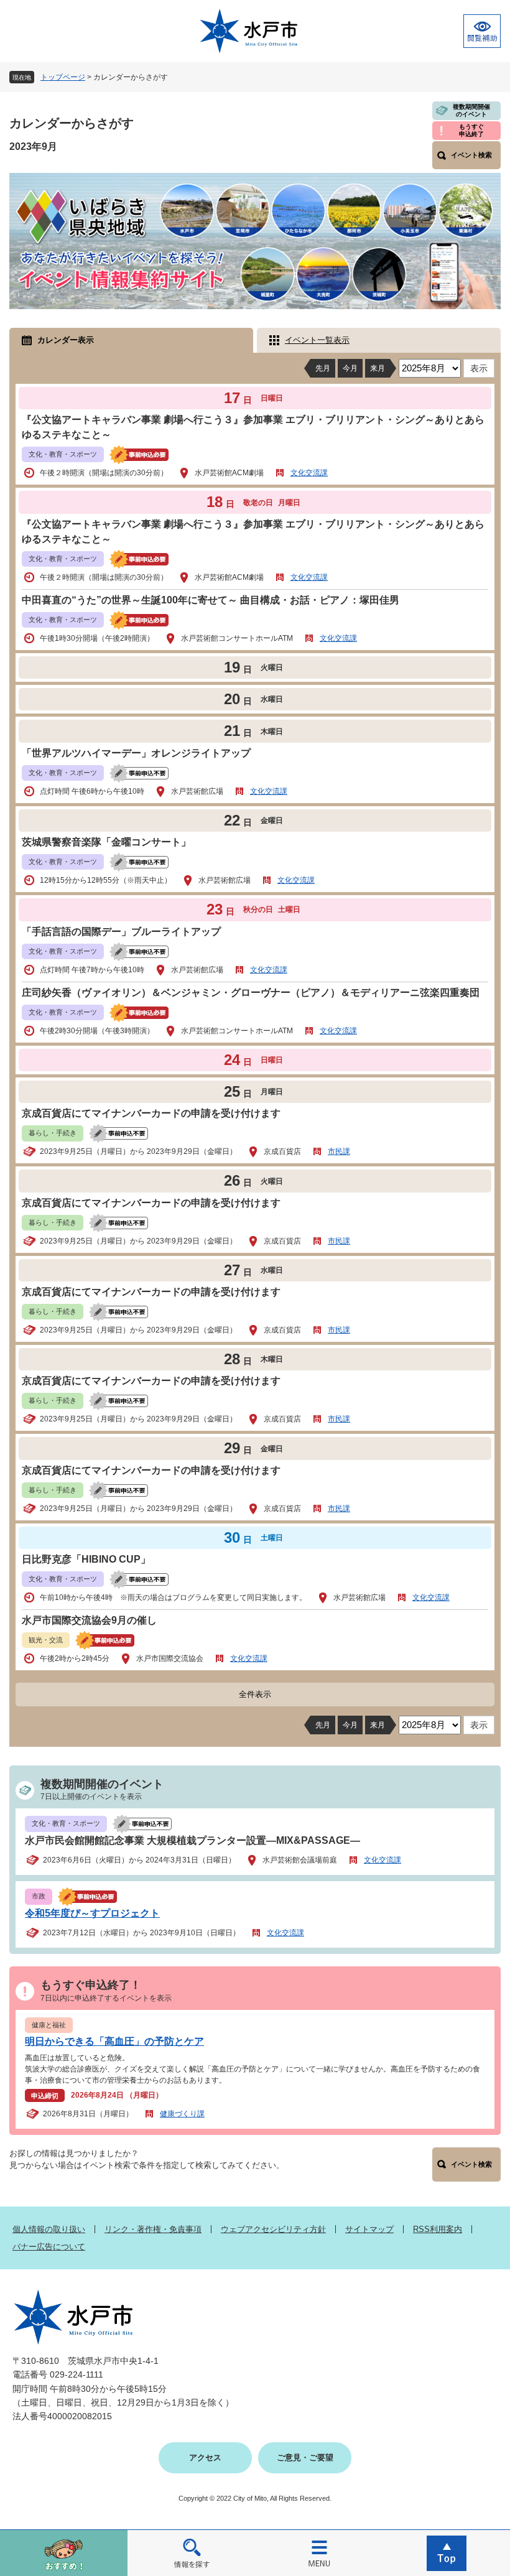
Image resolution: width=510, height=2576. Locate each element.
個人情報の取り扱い (49, 2229)
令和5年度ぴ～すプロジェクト (92, 1913)
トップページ (63, 77)
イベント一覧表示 (317, 340)
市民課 (339, 1151)
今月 (350, 368)
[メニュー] (319, 2553)
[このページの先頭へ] (446, 2553)
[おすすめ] (64, 2553)
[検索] (191, 2553)
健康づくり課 (182, 2114)
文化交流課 (309, 473)
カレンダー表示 (66, 340)
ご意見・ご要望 (305, 2457)
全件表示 (255, 1694)
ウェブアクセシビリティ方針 (273, 2229)
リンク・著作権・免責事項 (153, 2229)
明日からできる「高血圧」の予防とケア (114, 2041)
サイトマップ (369, 2229)
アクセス (205, 2457)
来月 (378, 368)
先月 (323, 368)
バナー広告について (49, 2247)
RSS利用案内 (438, 2229)
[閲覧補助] (482, 31)
